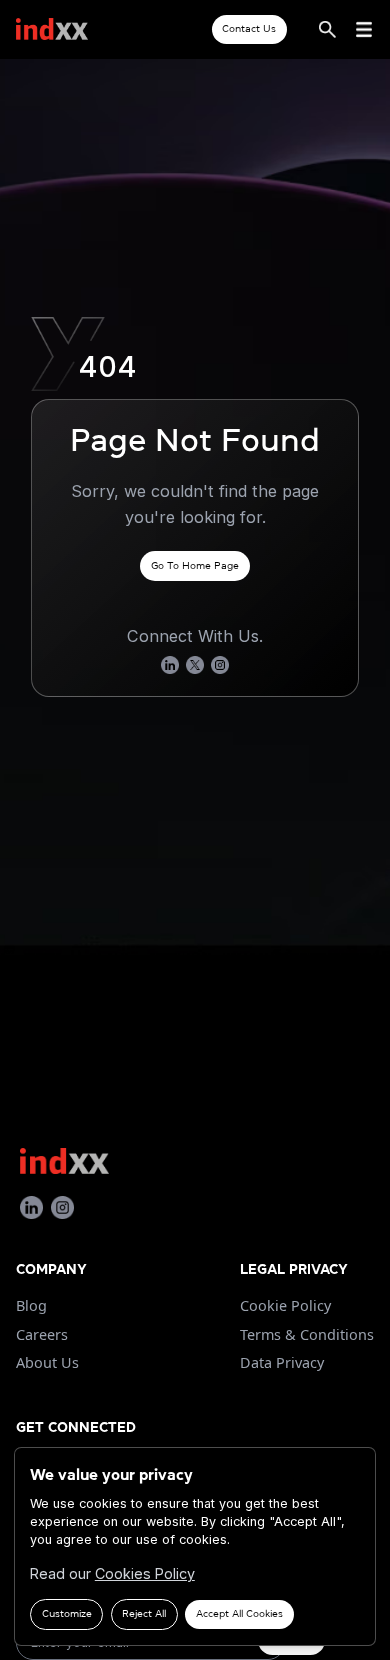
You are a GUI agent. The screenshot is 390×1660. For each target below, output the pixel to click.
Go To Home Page (195, 565)
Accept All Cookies (239, 1613)
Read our (112, 1573)
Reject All (144, 1613)
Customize (67, 1613)
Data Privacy (282, 1362)
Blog (31, 1305)
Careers (42, 1334)
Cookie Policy (285, 1305)
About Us (47, 1362)
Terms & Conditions (307, 1334)
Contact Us (249, 28)
